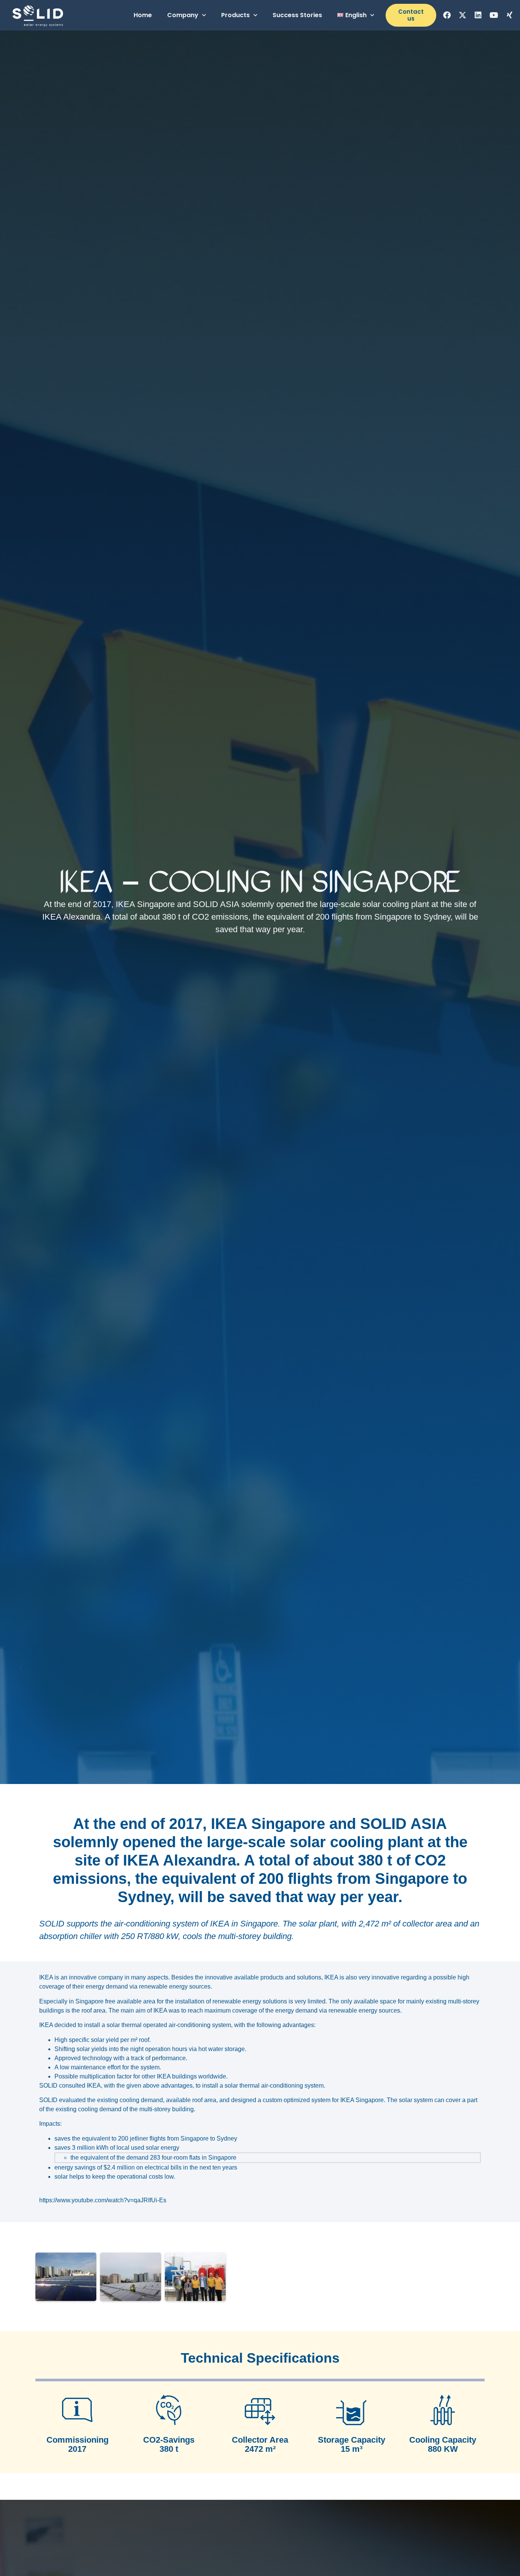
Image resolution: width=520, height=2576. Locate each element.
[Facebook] (447, 15)
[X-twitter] (463, 15)
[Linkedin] (478, 15)
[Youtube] (494, 15)
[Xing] (509, 15)
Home (143, 15)
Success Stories (297, 15)
